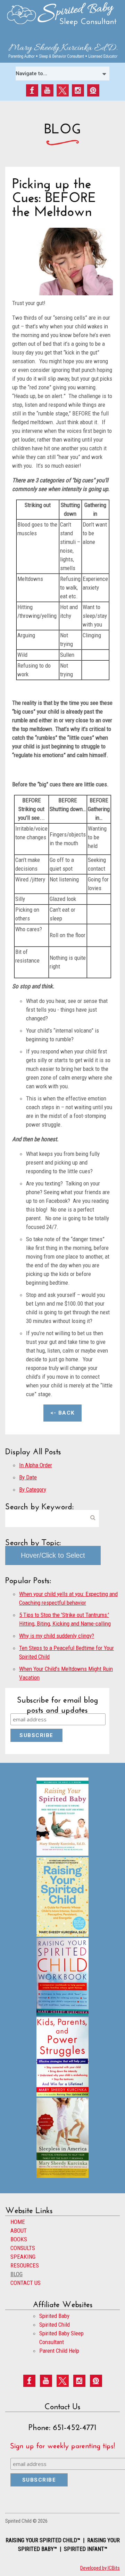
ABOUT (19, 2231)
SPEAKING (23, 2257)
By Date (28, 1477)
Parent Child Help (59, 2351)
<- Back (62, 1413)
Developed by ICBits (100, 2568)
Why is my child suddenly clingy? (57, 1636)
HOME (18, 2222)
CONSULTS (23, 2248)
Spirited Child (55, 2325)
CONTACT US (26, 2283)
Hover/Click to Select (53, 1555)
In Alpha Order (36, 1465)
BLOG (16, 2274)
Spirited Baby (54, 2316)
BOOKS (19, 2239)
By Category (33, 1489)
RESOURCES (25, 2265)
